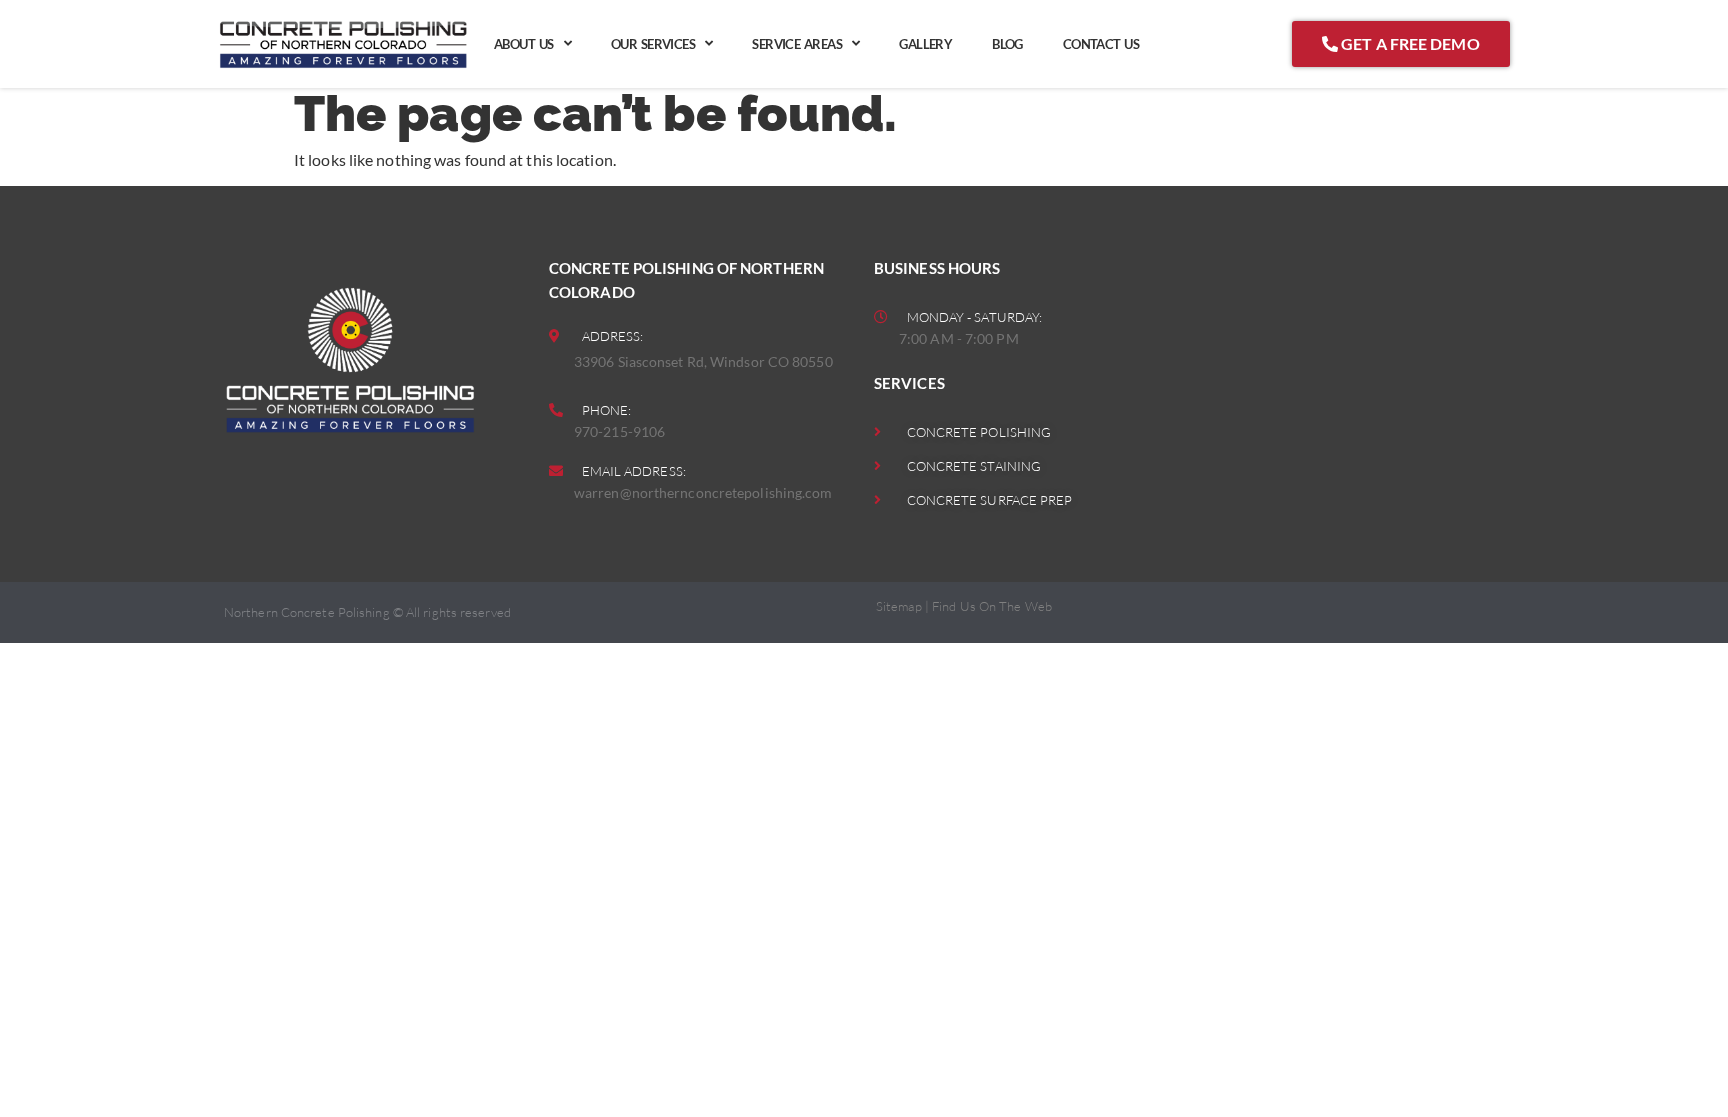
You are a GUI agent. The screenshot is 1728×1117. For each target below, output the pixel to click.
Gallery (925, 44)
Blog (1007, 44)
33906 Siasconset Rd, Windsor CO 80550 (703, 361)
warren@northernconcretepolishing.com (703, 492)
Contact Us (1101, 44)
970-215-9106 (619, 431)
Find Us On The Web (992, 606)
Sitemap (899, 606)
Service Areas (797, 44)
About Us (524, 44)
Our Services (653, 44)
